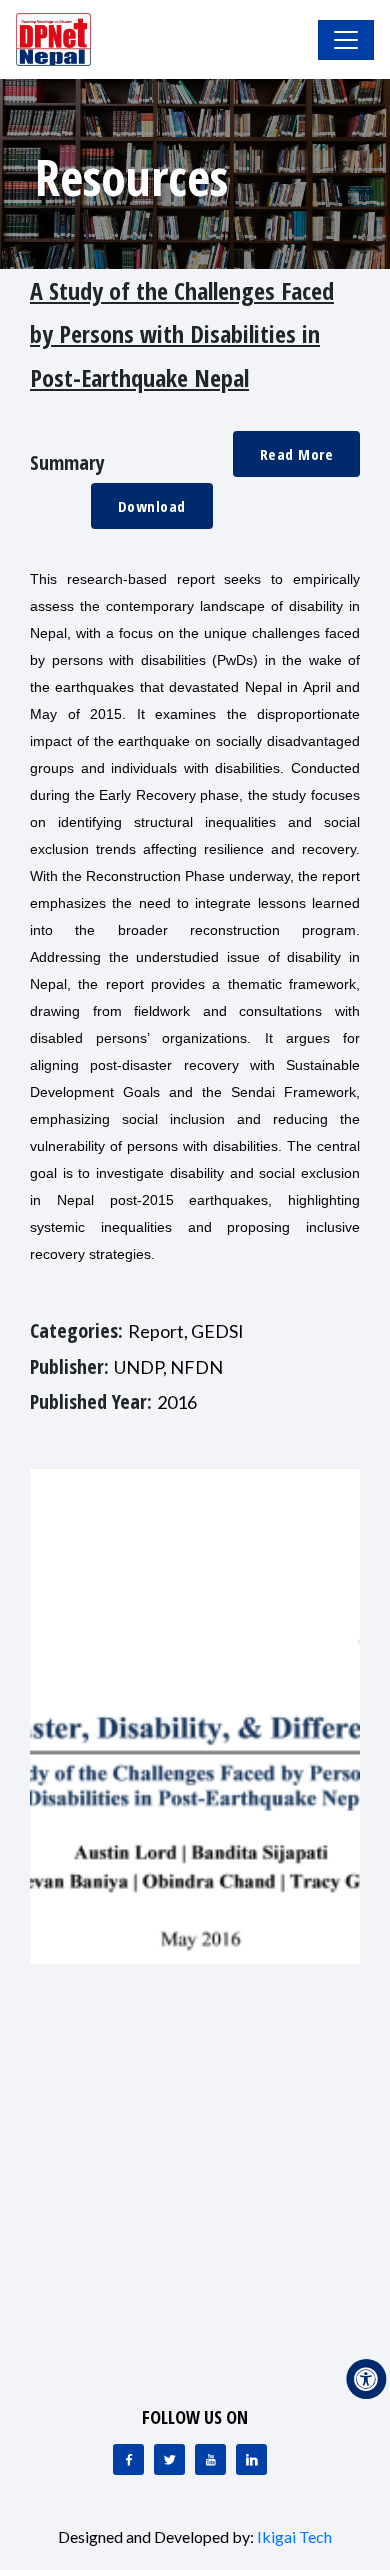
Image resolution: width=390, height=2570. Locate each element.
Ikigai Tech (294, 2536)
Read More (297, 454)
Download (152, 506)
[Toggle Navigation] (346, 40)
